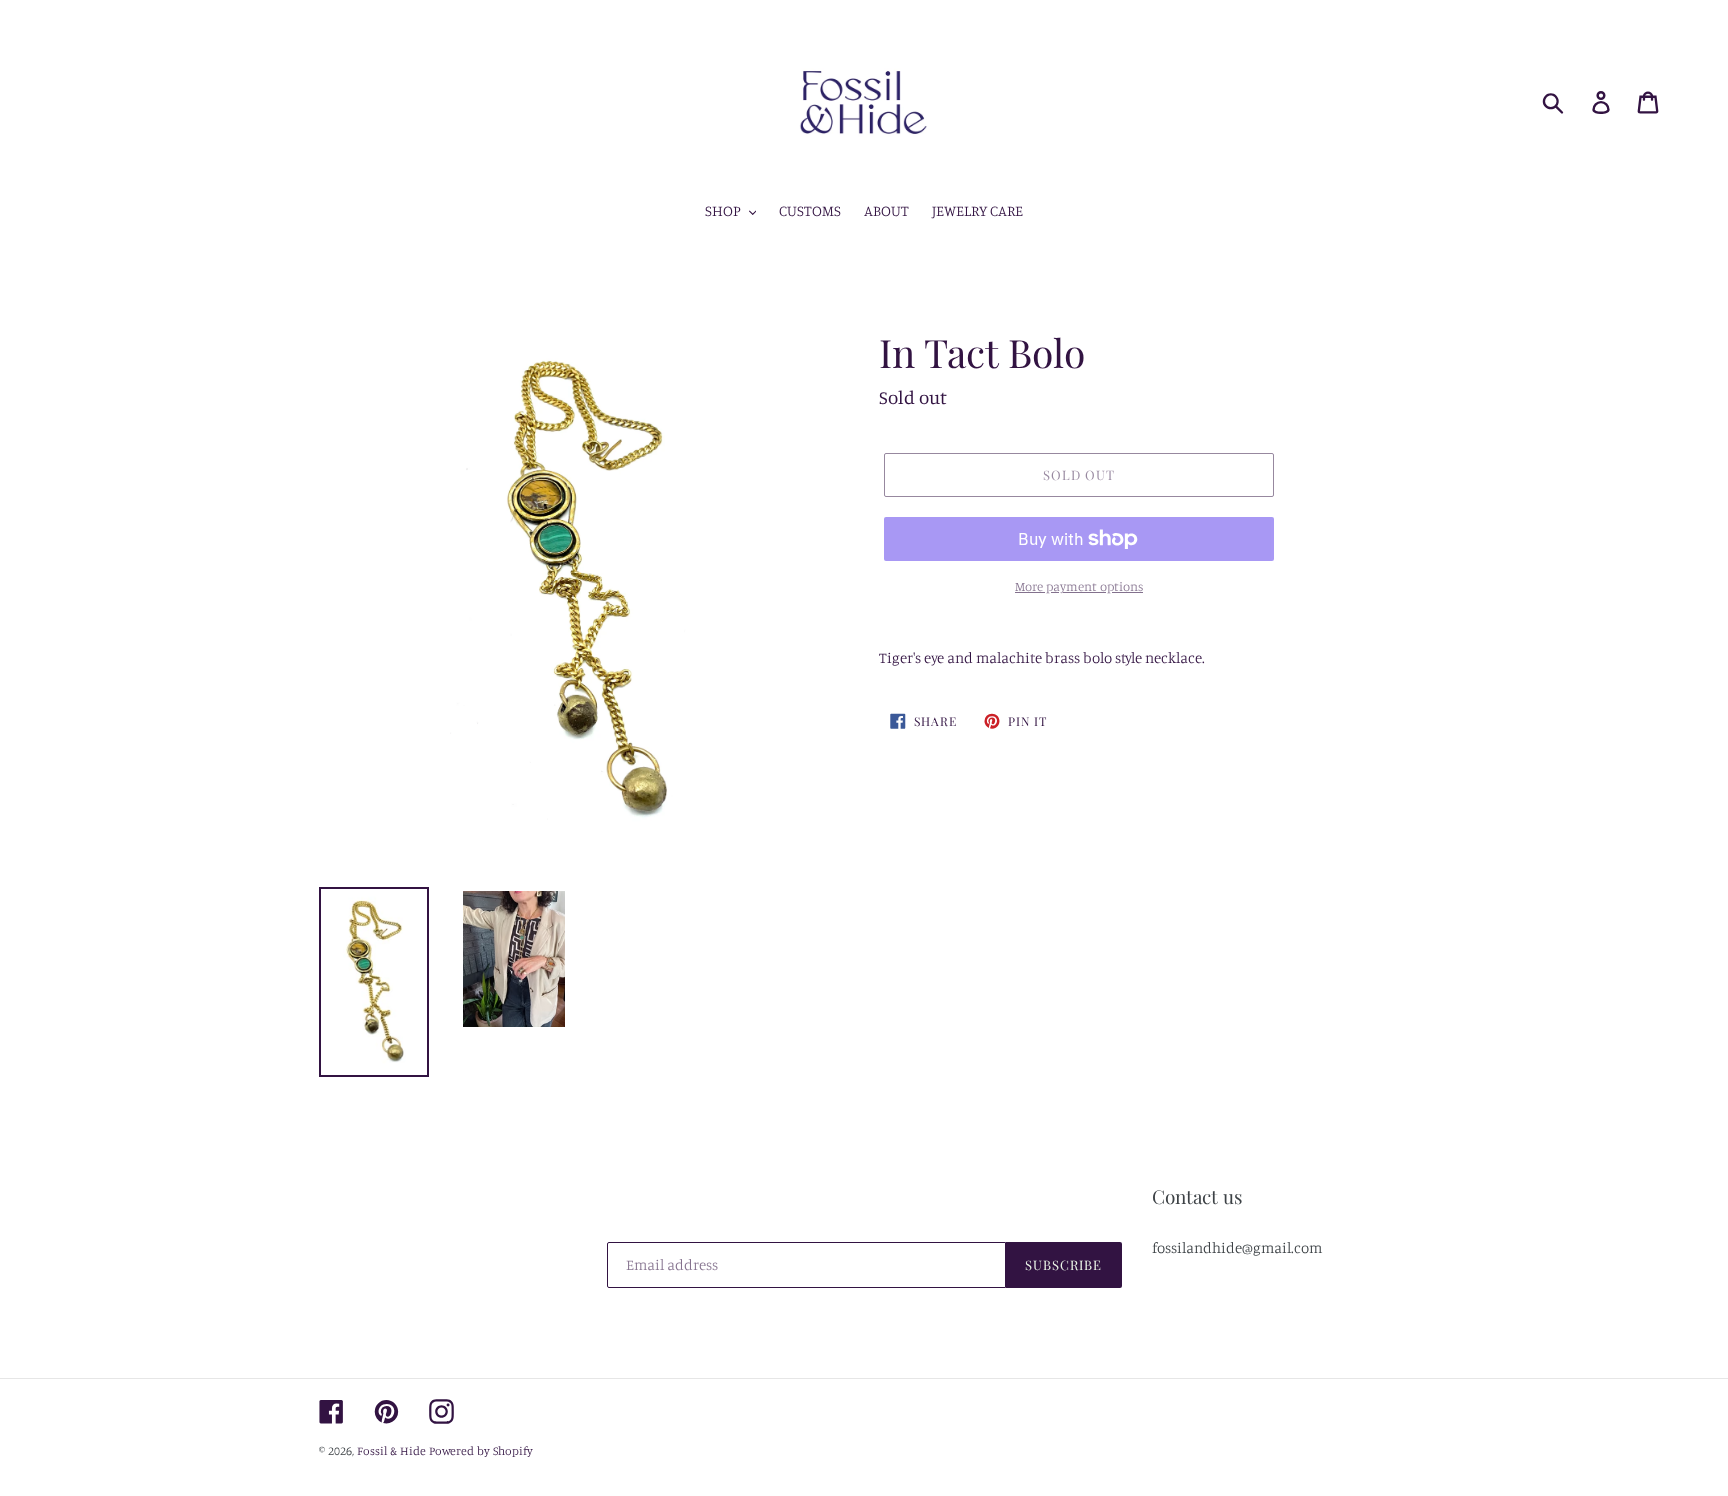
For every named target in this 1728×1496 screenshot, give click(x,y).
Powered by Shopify (481, 1450)
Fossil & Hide (391, 1450)
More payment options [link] (1079, 586)
